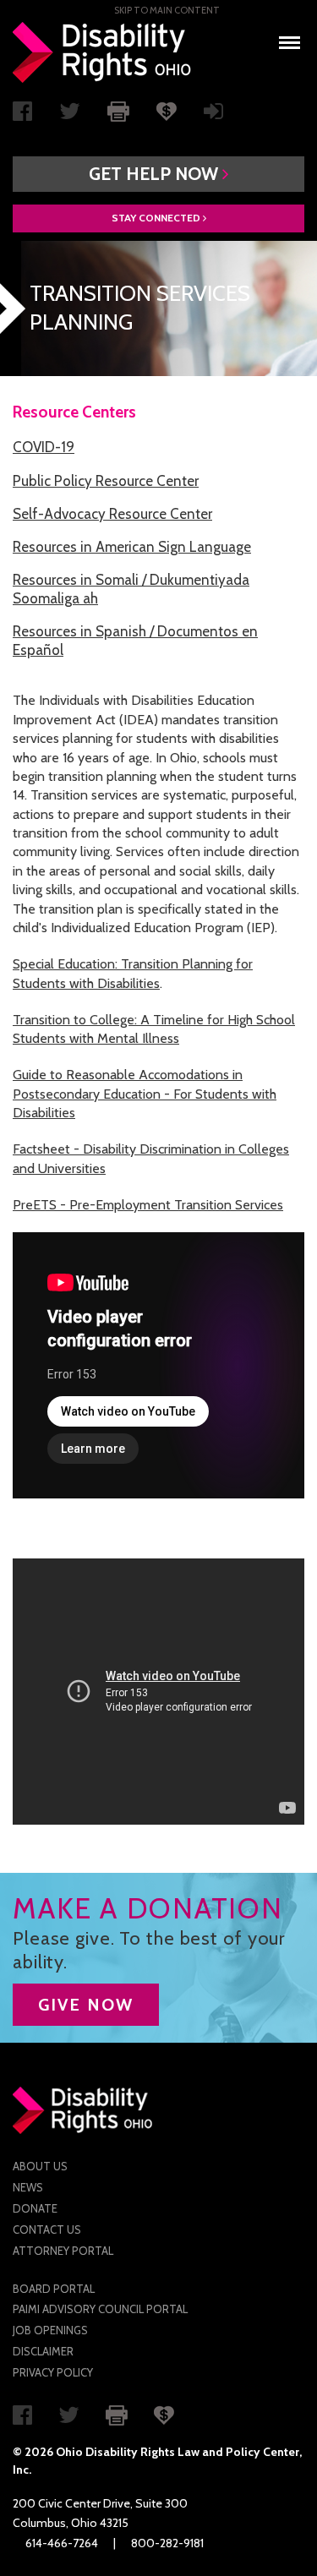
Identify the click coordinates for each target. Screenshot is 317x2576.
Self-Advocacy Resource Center (112, 514)
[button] (158, 174)
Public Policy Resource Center (106, 481)
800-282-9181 (167, 2543)
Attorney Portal (63, 2251)
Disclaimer (43, 2351)
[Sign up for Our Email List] (213, 115)
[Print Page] (118, 110)
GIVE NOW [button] (86, 2005)
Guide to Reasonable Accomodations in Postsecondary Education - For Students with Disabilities (145, 1094)
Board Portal (54, 2289)
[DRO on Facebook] (22, 115)
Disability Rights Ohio (102, 52)
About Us (40, 2166)
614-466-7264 (62, 2543)
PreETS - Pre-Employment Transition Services (148, 1205)
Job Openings (50, 2330)
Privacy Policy (53, 2372)
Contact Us (47, 2229)
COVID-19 (44, 447)
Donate (35, 2208)
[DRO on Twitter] (70, 115)
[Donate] (167, 110)
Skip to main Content (167, 10)
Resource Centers (74, 412)
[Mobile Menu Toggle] (290, 38)
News (28, 2187)
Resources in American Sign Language (132, 547)
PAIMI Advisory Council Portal (100, 2309)
